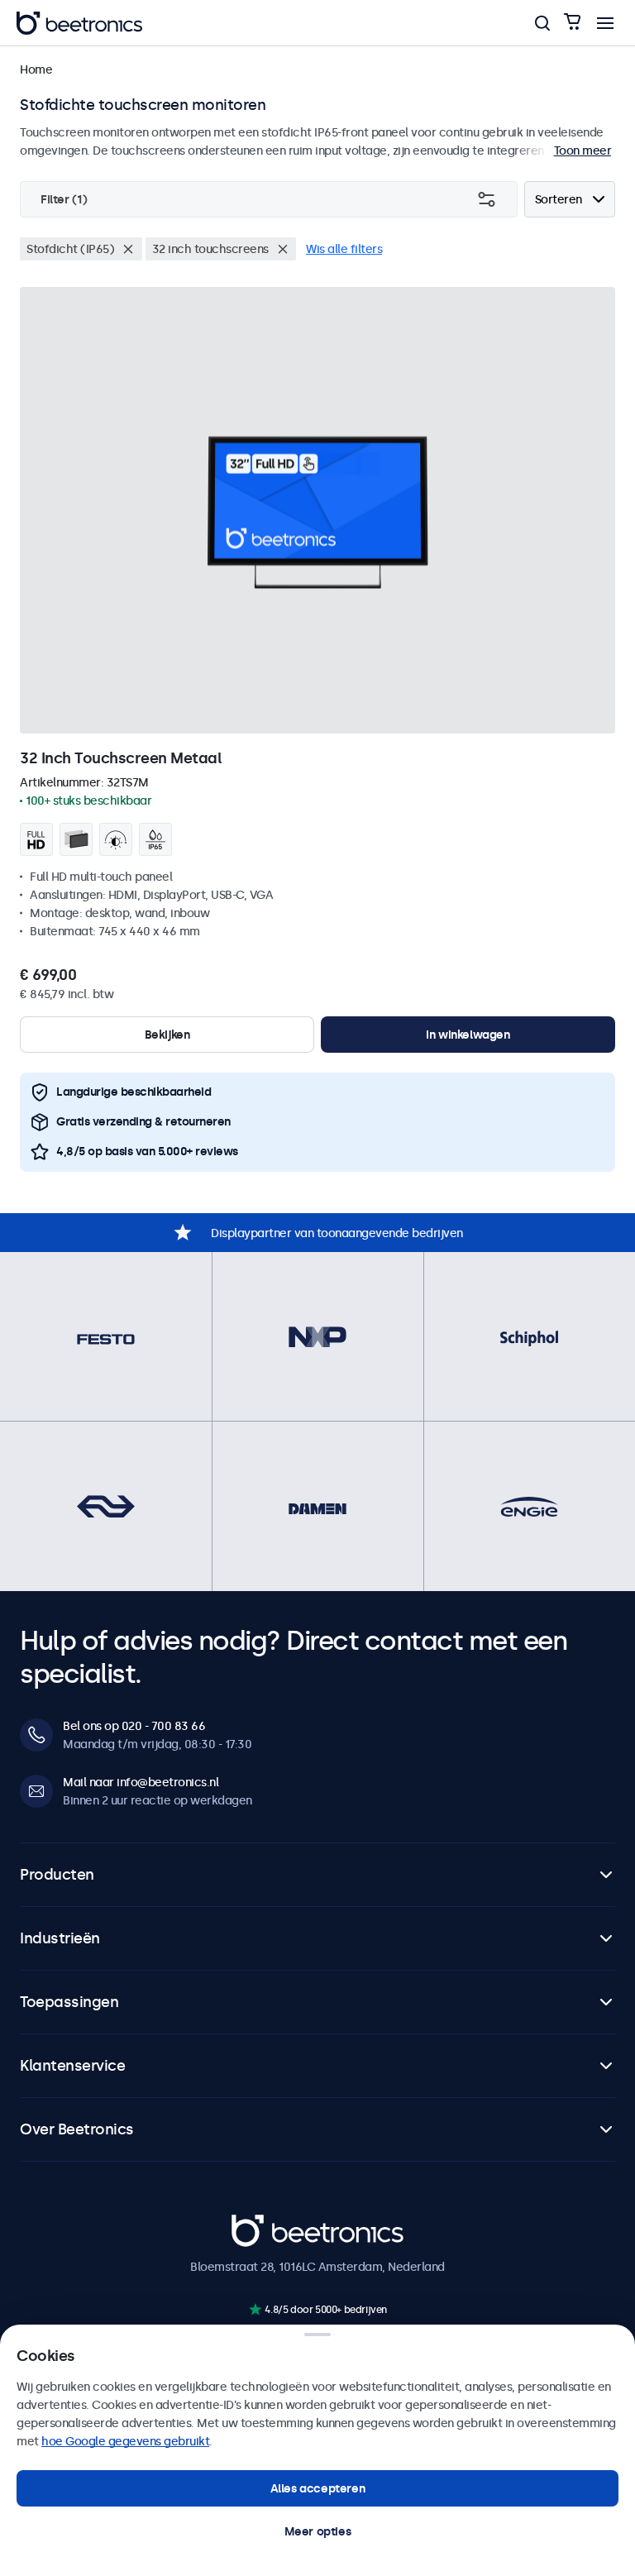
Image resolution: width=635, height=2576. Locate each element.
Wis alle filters (344, 249)
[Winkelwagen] (572, 23)
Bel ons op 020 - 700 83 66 (134, 1726)
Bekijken (167, 1035)
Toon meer (583, 151)
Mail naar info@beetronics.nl (141, 1782)
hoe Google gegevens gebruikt (125, 2441)
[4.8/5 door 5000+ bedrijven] (255, 2309)
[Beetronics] (79, 23)
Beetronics (261, 2224)
